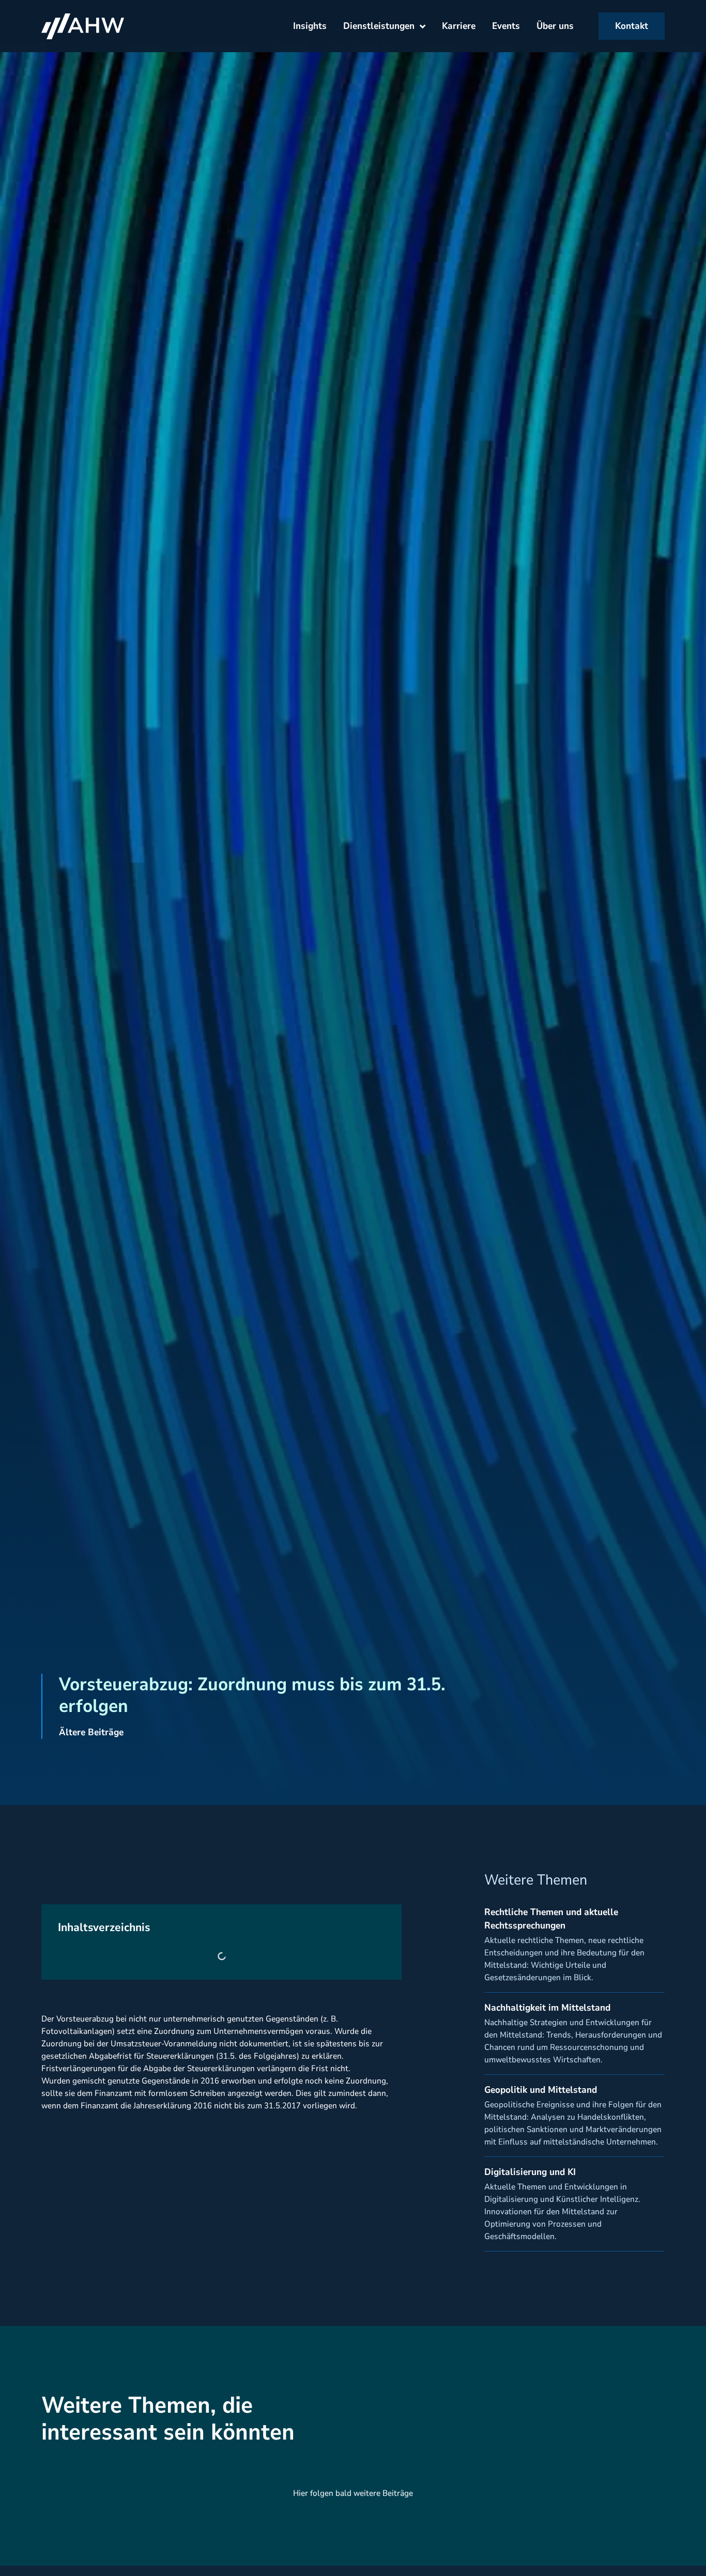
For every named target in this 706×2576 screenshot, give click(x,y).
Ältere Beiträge (91, 1732)
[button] (23, 2553)
